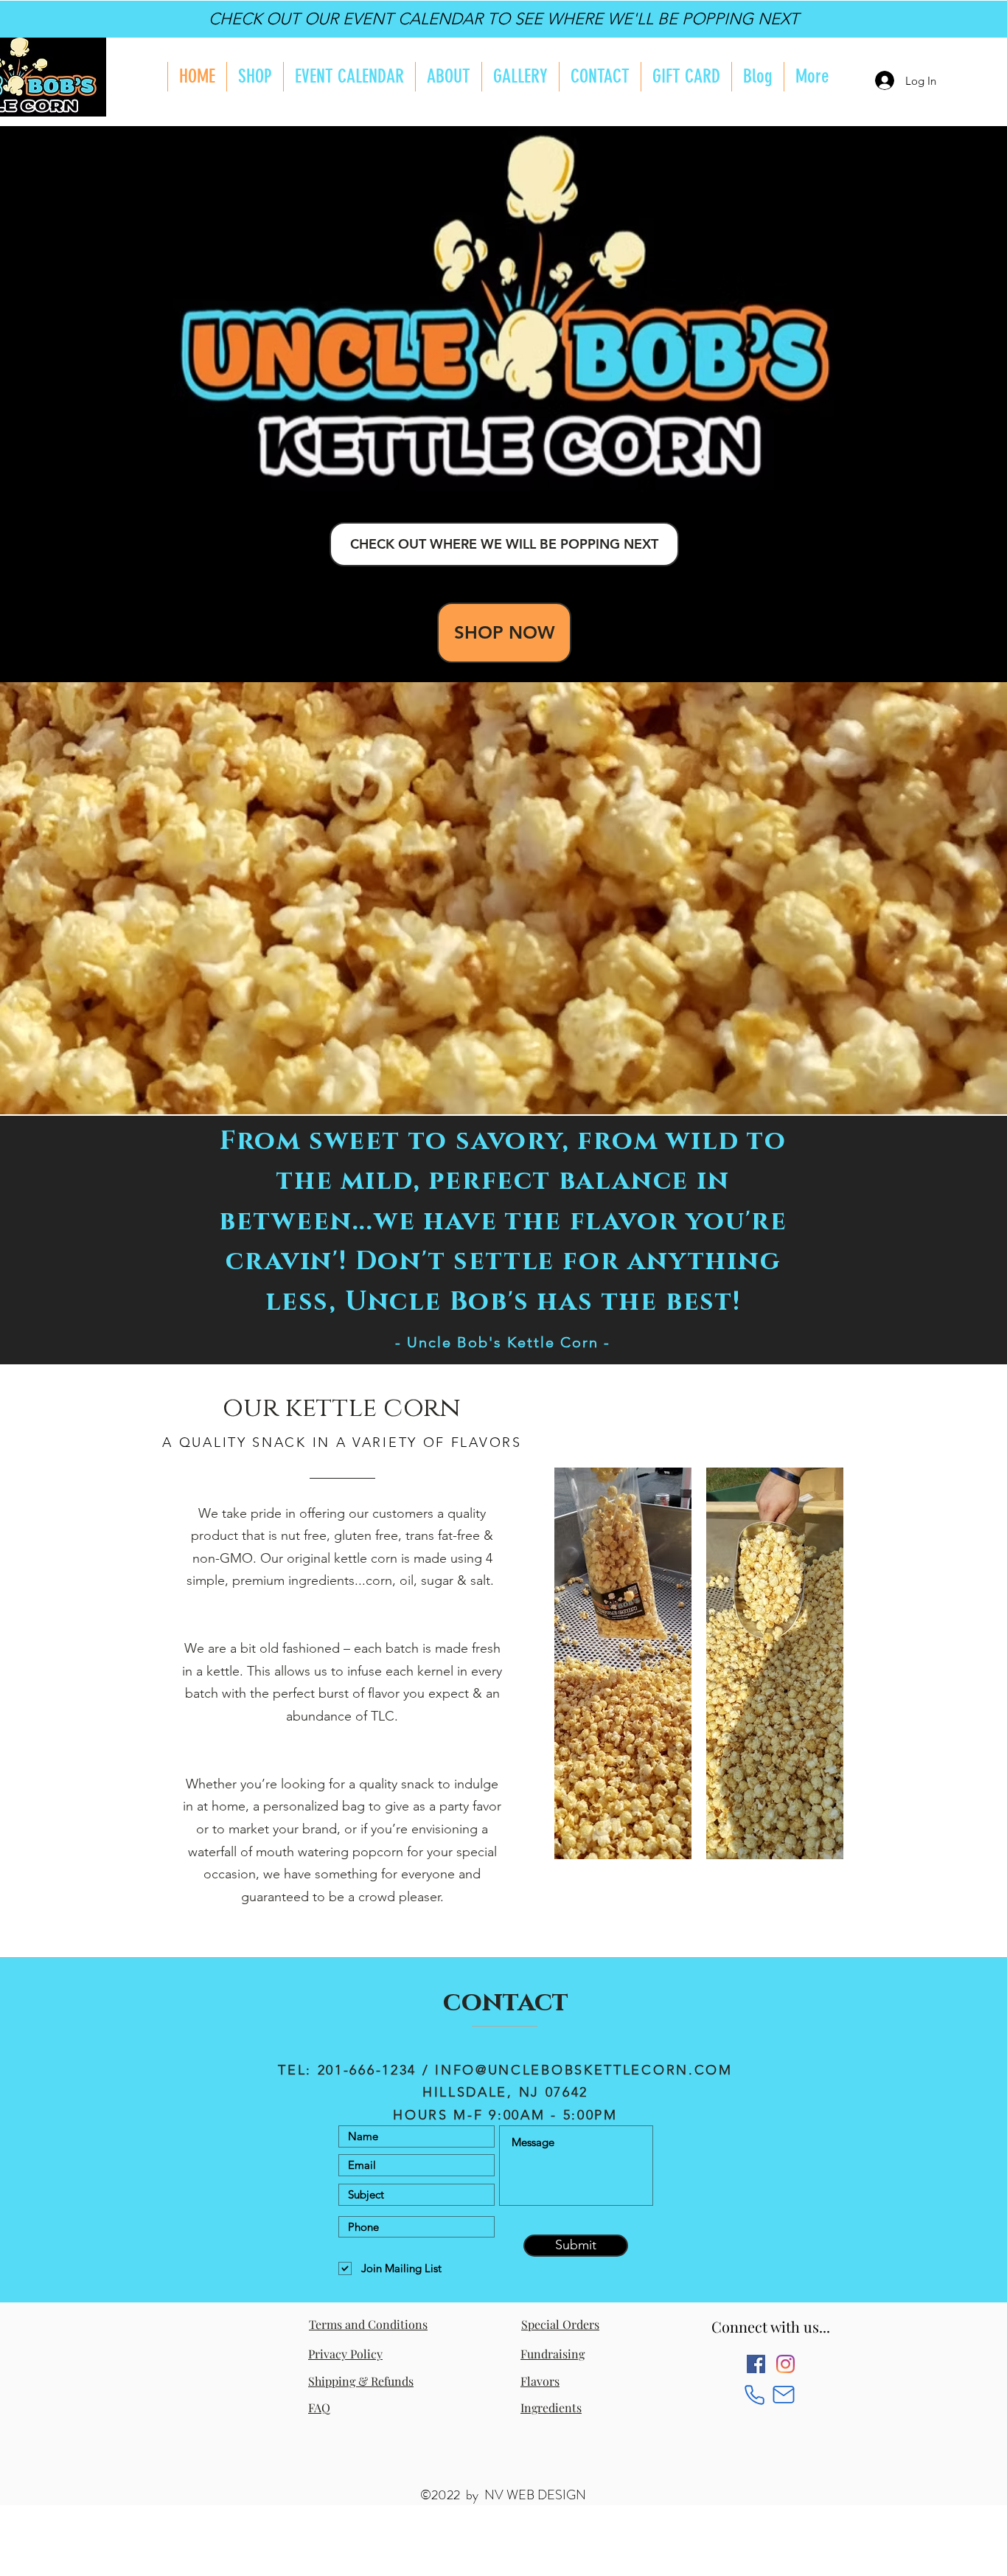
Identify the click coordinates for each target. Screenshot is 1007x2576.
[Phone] (755, 2395)
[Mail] (783, 2395)
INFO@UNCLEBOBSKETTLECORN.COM (584, 2070)
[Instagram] (785, 2364)
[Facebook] (756, 2364)
